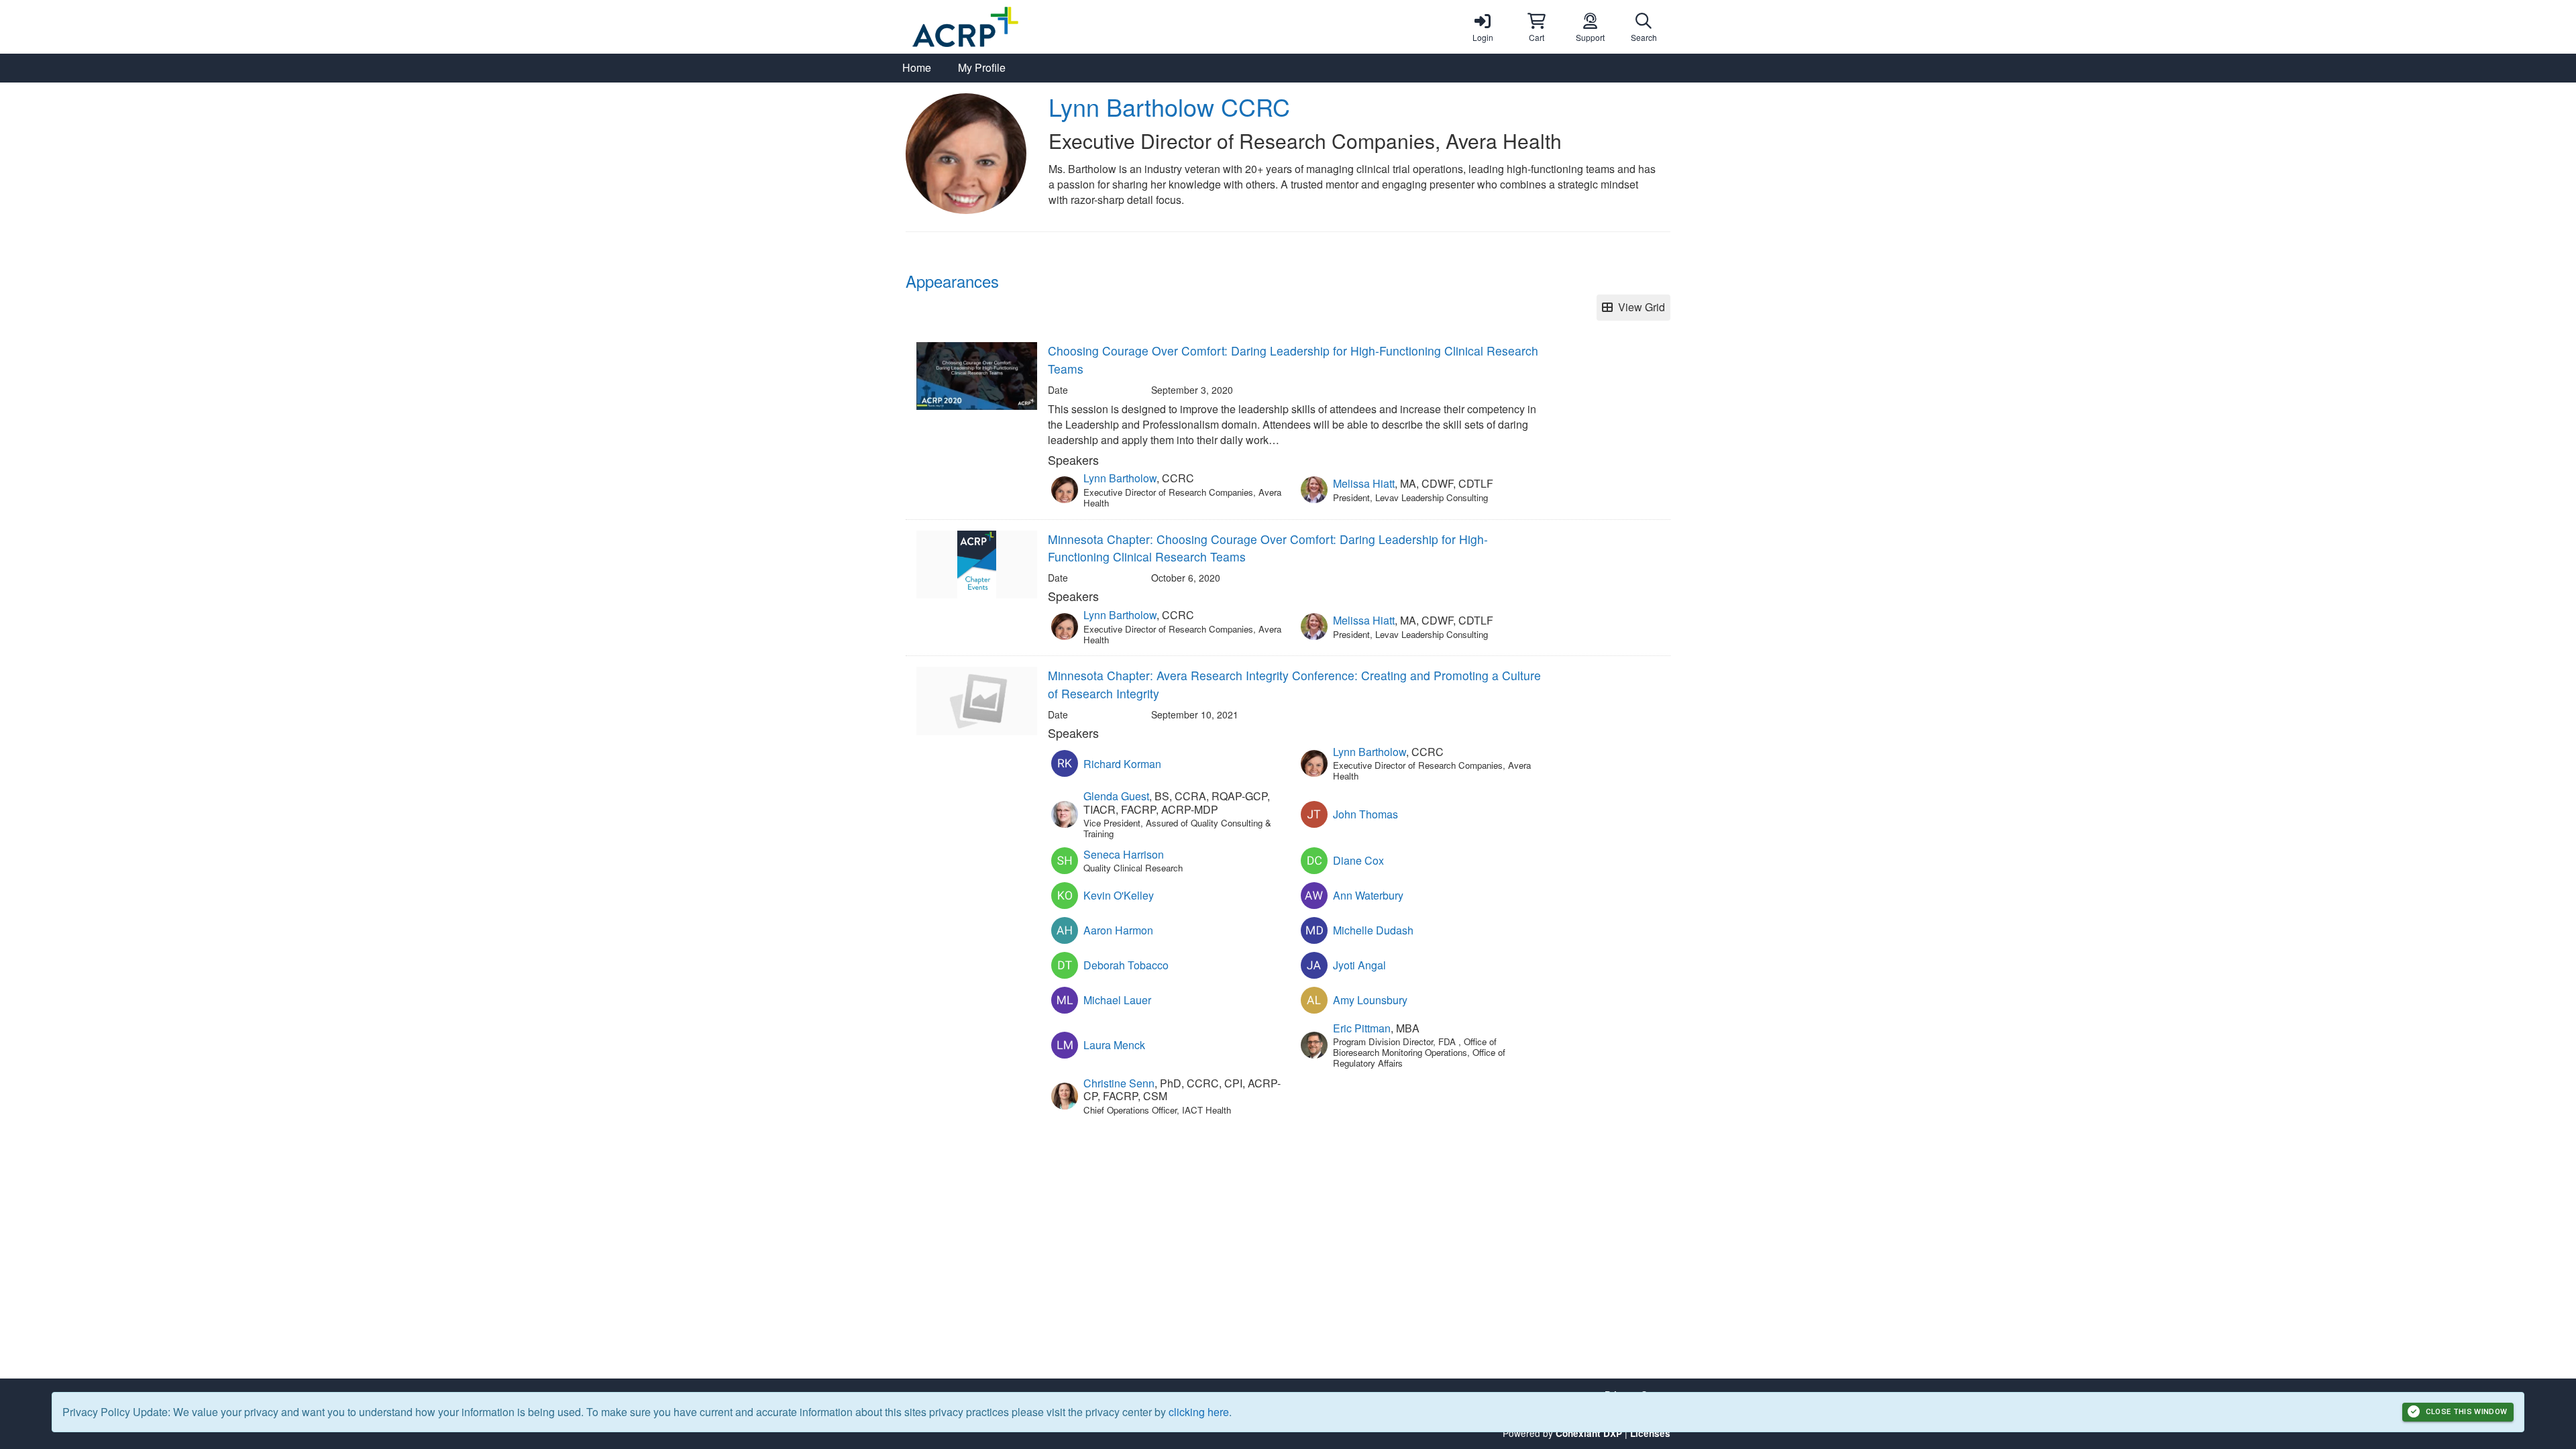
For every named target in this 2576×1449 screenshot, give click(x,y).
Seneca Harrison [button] (1124, 854)
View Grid (1639, 307)
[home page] (1033, 27)
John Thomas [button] (1365, 814)
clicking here (1199, 1412)
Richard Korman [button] (1122, 764)
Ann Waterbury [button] (1368, 895)
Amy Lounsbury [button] (1370, 1000)
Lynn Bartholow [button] (1120, 478)
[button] (1536, 27)
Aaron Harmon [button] (1118, 930)
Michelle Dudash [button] (1373, 930)
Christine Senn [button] (1119, 1083)
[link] (1483, 27)
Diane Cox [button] (1358, 860)
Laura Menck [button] (1114, 1045)
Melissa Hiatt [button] (1364, 483)
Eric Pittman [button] (1362, 1028)
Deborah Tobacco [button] (1126, 965)
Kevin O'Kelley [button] (1119, 895)
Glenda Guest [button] (1116, 796)
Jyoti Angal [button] (1359, 965)
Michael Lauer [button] (1117, 1000)
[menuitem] (917, 68)
